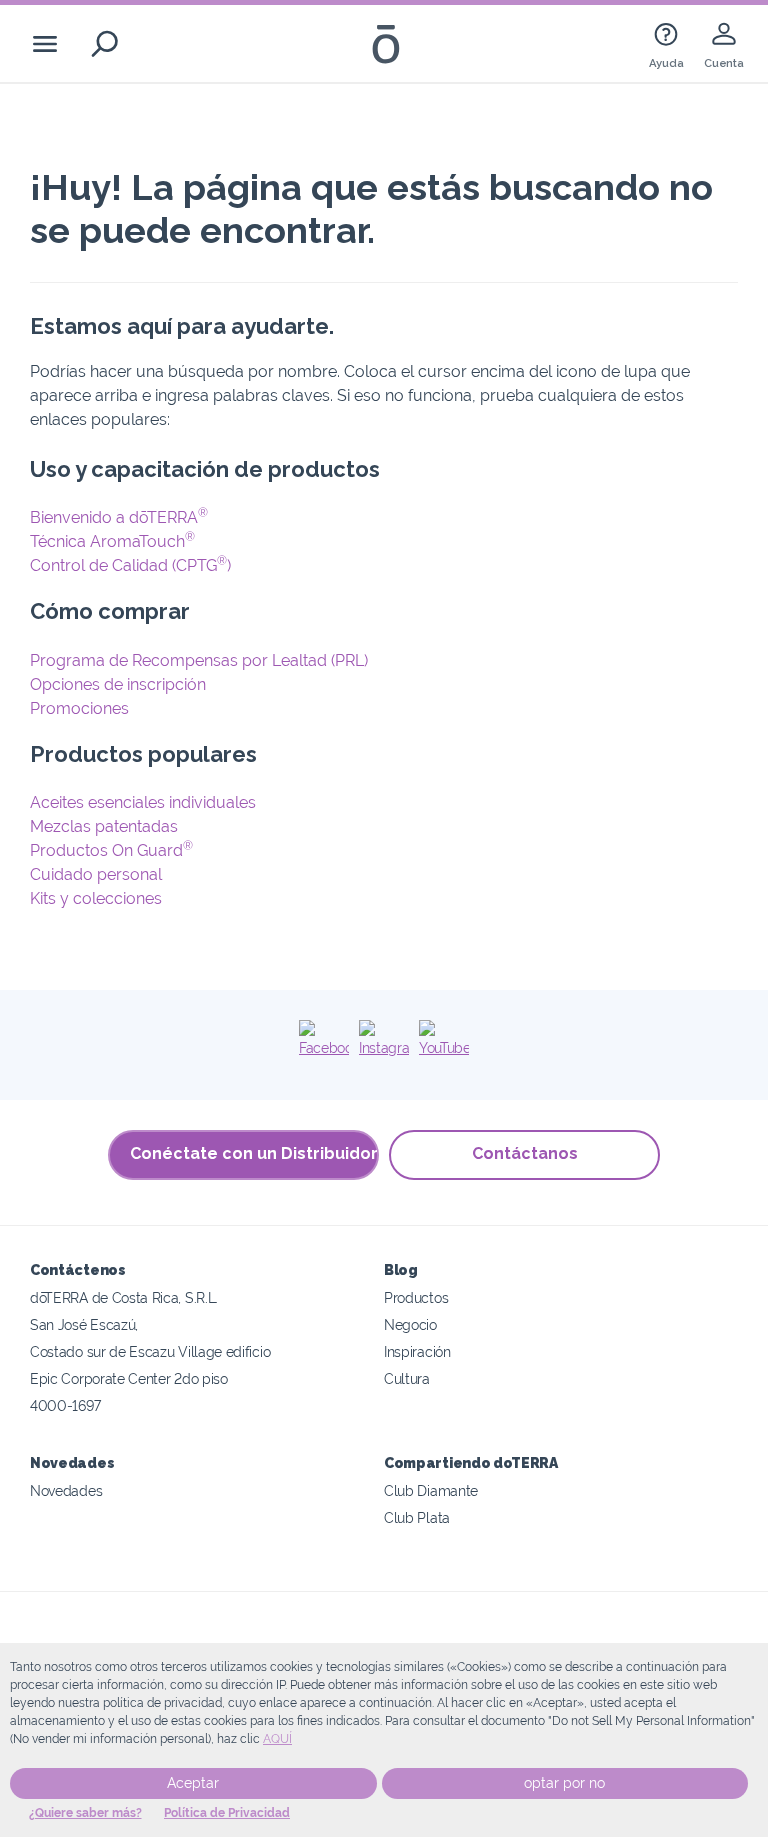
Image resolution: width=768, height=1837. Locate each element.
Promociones (79, 708)
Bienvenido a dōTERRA (119, 517)
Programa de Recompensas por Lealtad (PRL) (199, 660)
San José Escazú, (84, 1324)
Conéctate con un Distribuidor (254, 1153)
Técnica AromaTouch (112, 541)
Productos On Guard (111, 850)
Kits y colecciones (96, 898)
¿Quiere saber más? (85, 1813)
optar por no (564, 1783)
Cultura (407, 1378)
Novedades (66, 1490)
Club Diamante (431, 1490)
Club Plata (417, 1517)
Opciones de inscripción (118, 684)
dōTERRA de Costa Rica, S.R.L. (124, 1297)
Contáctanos (525, 1153)
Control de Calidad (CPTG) (130, 565)
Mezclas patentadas (104, 826)
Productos (416, 1297)
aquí (277, 1739)
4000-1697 (65, 1405)
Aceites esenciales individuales (143, 802)
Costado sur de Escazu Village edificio (150, 1351)
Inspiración (417, 1351)
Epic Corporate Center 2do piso (129, 1378)
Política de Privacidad (227, 1813)
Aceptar (193, 1783)
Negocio (410, 1324)
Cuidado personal (96, 874)
